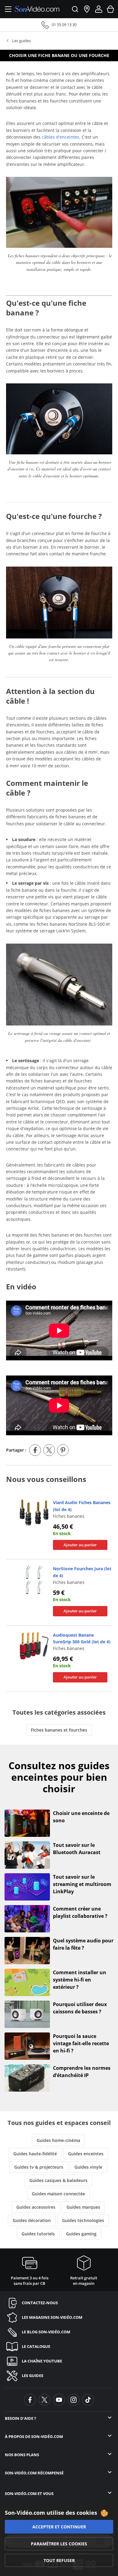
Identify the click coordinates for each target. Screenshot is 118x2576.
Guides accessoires (36, 2207)
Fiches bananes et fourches (59, 1730)
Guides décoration (32, 2220)
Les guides (21, 41)
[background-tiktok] (88, 2400)
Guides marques (83, 2207)
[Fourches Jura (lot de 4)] (34, 1579)
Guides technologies (83, 2220)
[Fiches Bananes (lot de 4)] (34, 1512)
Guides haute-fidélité (35, 2154)
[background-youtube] (59, 2400)
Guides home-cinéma (58, 2140)
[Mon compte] (99, 9)
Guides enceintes (86, 2154)
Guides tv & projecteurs (39, 2167)
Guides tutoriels (38, 2234)
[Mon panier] (110, 9)
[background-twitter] (44, 2400)
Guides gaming (81, 2234)
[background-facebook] (30, 2400)
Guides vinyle (88, 2167)
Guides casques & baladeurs (58, 2180)
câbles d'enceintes (61, 137)
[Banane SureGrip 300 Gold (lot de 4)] (34, 1645)
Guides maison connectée (58, 2194)
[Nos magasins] (87, 9)
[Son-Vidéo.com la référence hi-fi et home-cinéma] (37, 9)
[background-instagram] (74, 2400)
